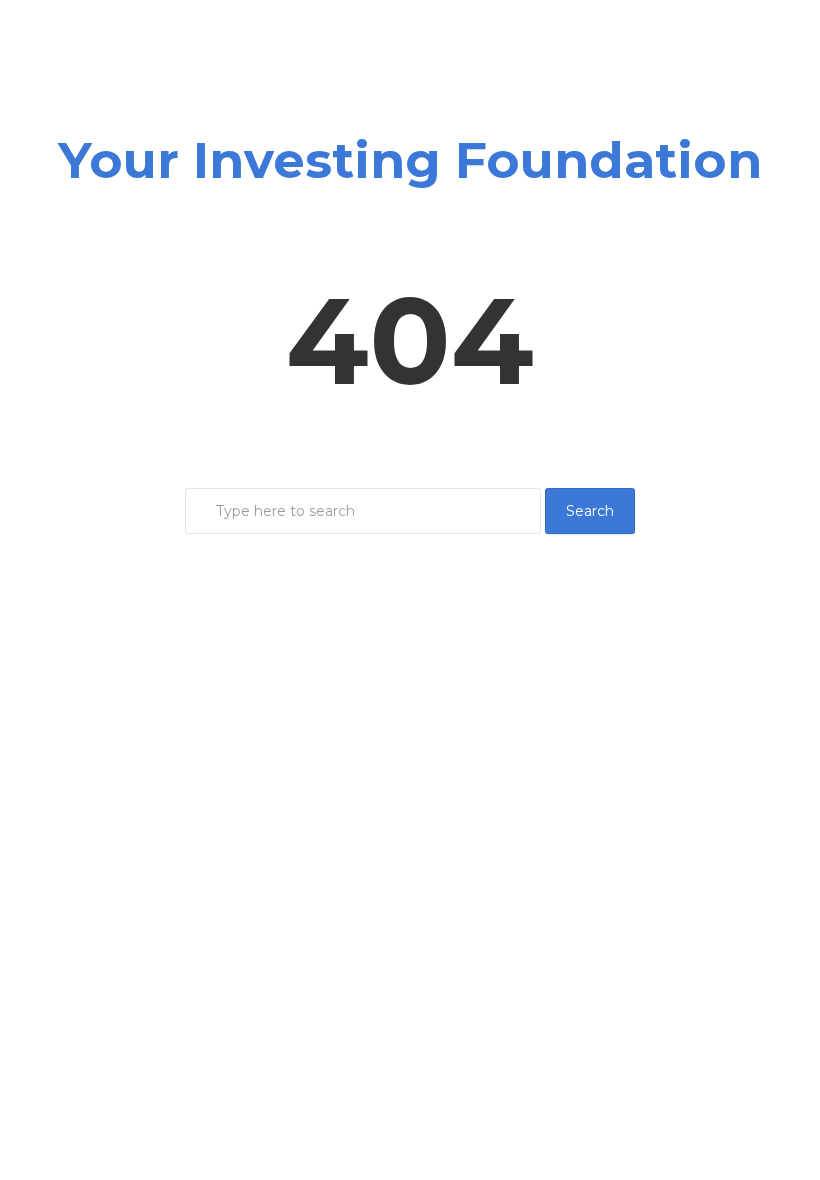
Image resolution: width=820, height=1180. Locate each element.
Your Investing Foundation (410, 160)
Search (590, 511)
